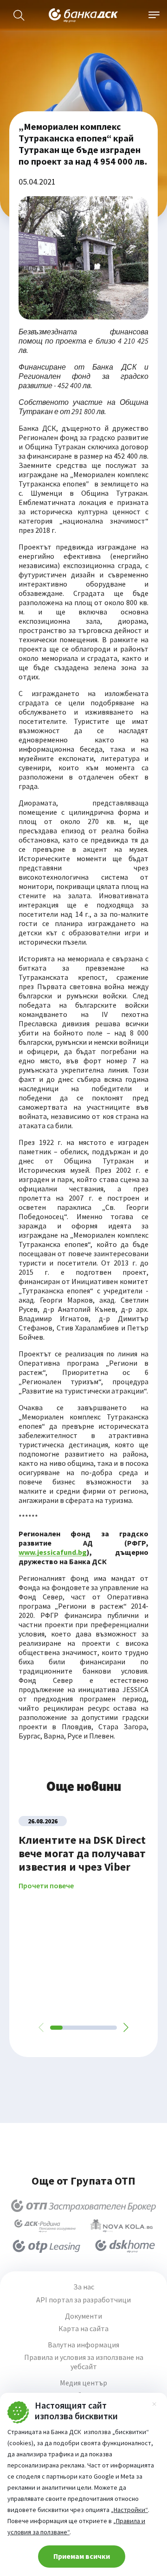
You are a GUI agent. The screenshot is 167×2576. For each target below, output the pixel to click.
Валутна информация (83, 2345)
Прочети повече (46, 1886)
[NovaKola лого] (122, 2226)
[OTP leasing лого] (46, 2246)
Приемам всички (82, 2556)
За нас (84, 2287)
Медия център (83, 2383)
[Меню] (154, 15)
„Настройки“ (129, 2510)
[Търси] (19, 15)
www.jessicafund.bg (53, 1552)
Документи (83, 2316)
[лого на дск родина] (45, 2226)
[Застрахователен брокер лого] (83, 2205)
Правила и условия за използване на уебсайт (84, 2362)
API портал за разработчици (83, 2300)
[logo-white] (83, 15)
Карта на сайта (83, 2329)
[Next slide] (125, 2027)
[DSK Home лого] (125, 2246)
